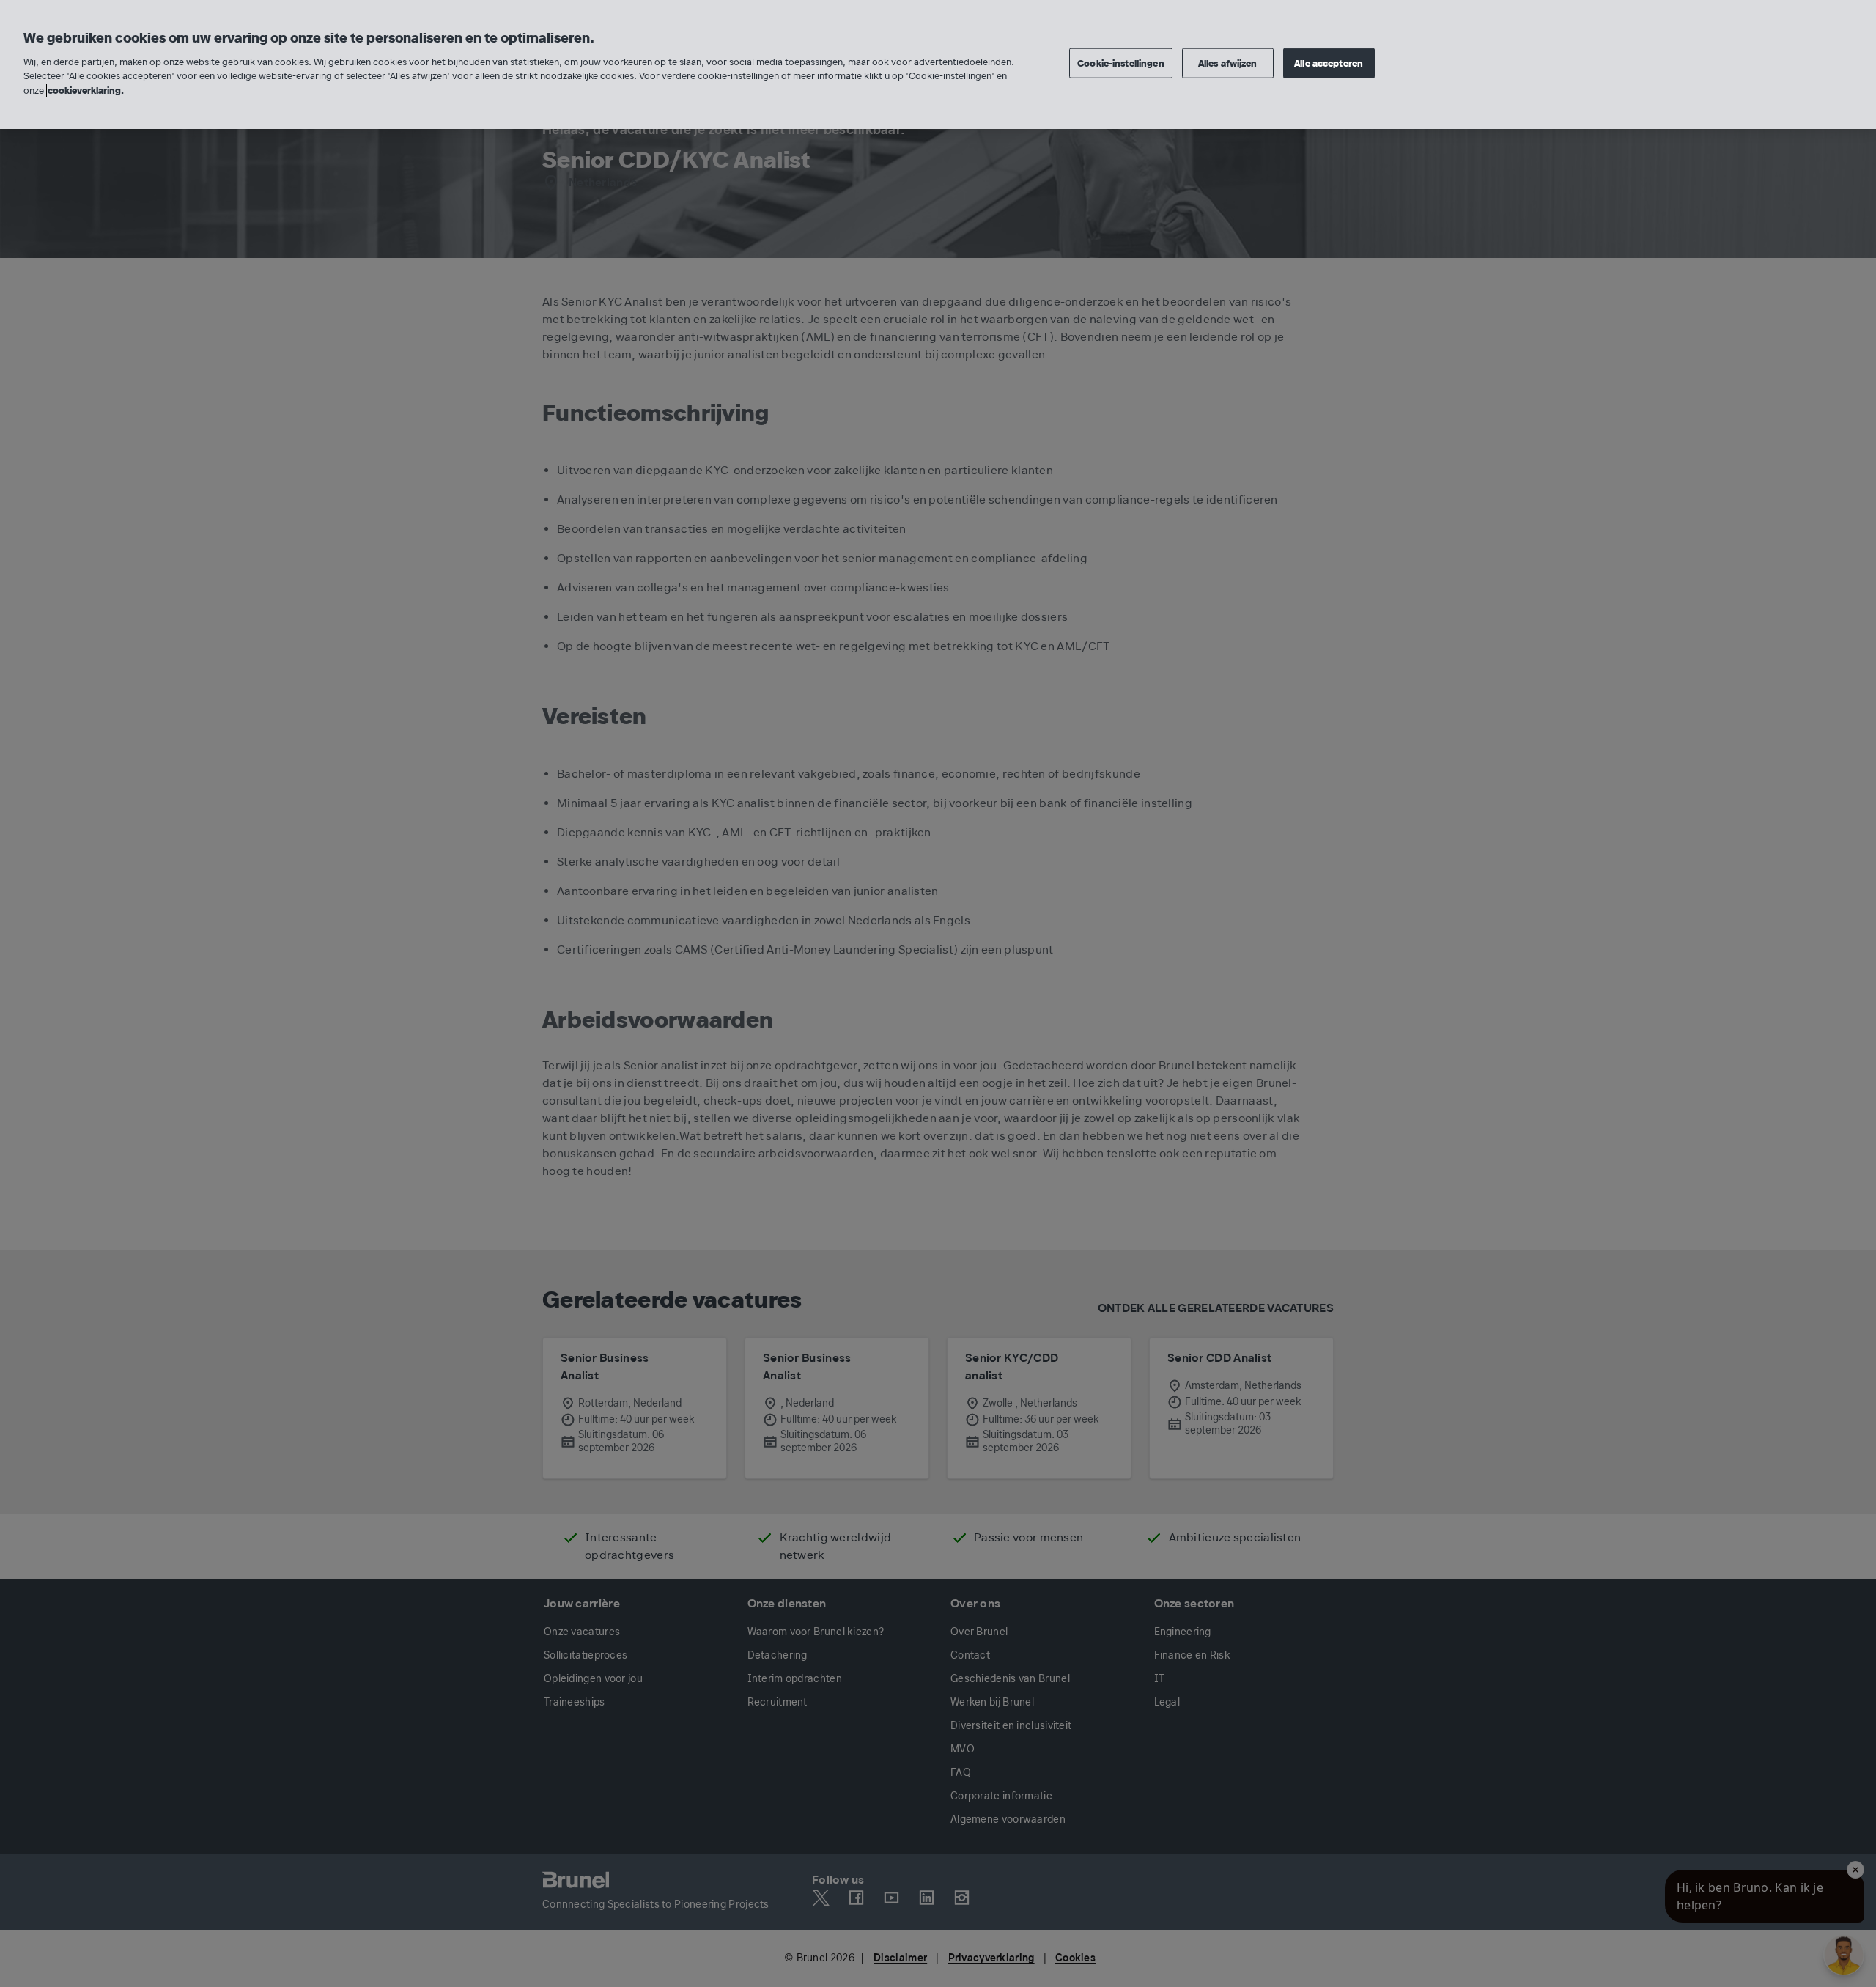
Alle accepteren (1329, 63)
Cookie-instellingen (1120, 63)
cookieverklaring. (86, 91)
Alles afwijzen (1228, 63)
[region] (938, 64)
